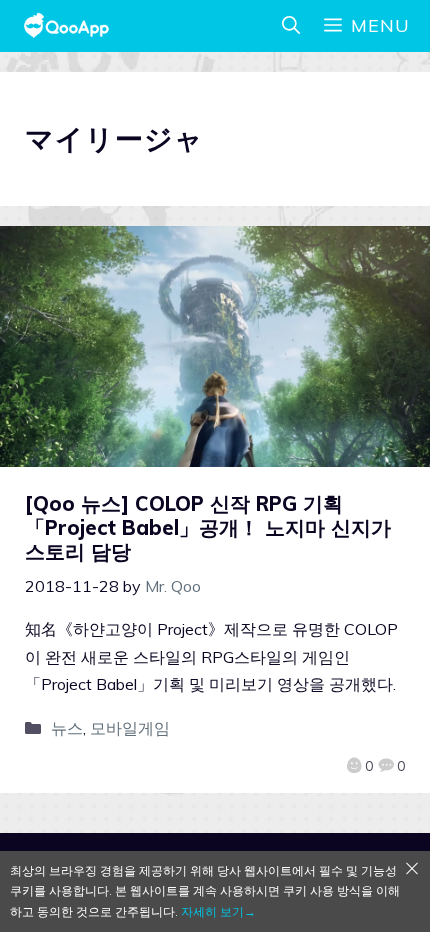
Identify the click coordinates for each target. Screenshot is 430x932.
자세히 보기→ (218, 911)
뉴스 (67, 728)
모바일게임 (130, 728)
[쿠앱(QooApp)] (66, 26)
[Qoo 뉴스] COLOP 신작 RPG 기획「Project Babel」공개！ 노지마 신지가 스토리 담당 (208, 527)
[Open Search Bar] (291, 26)
